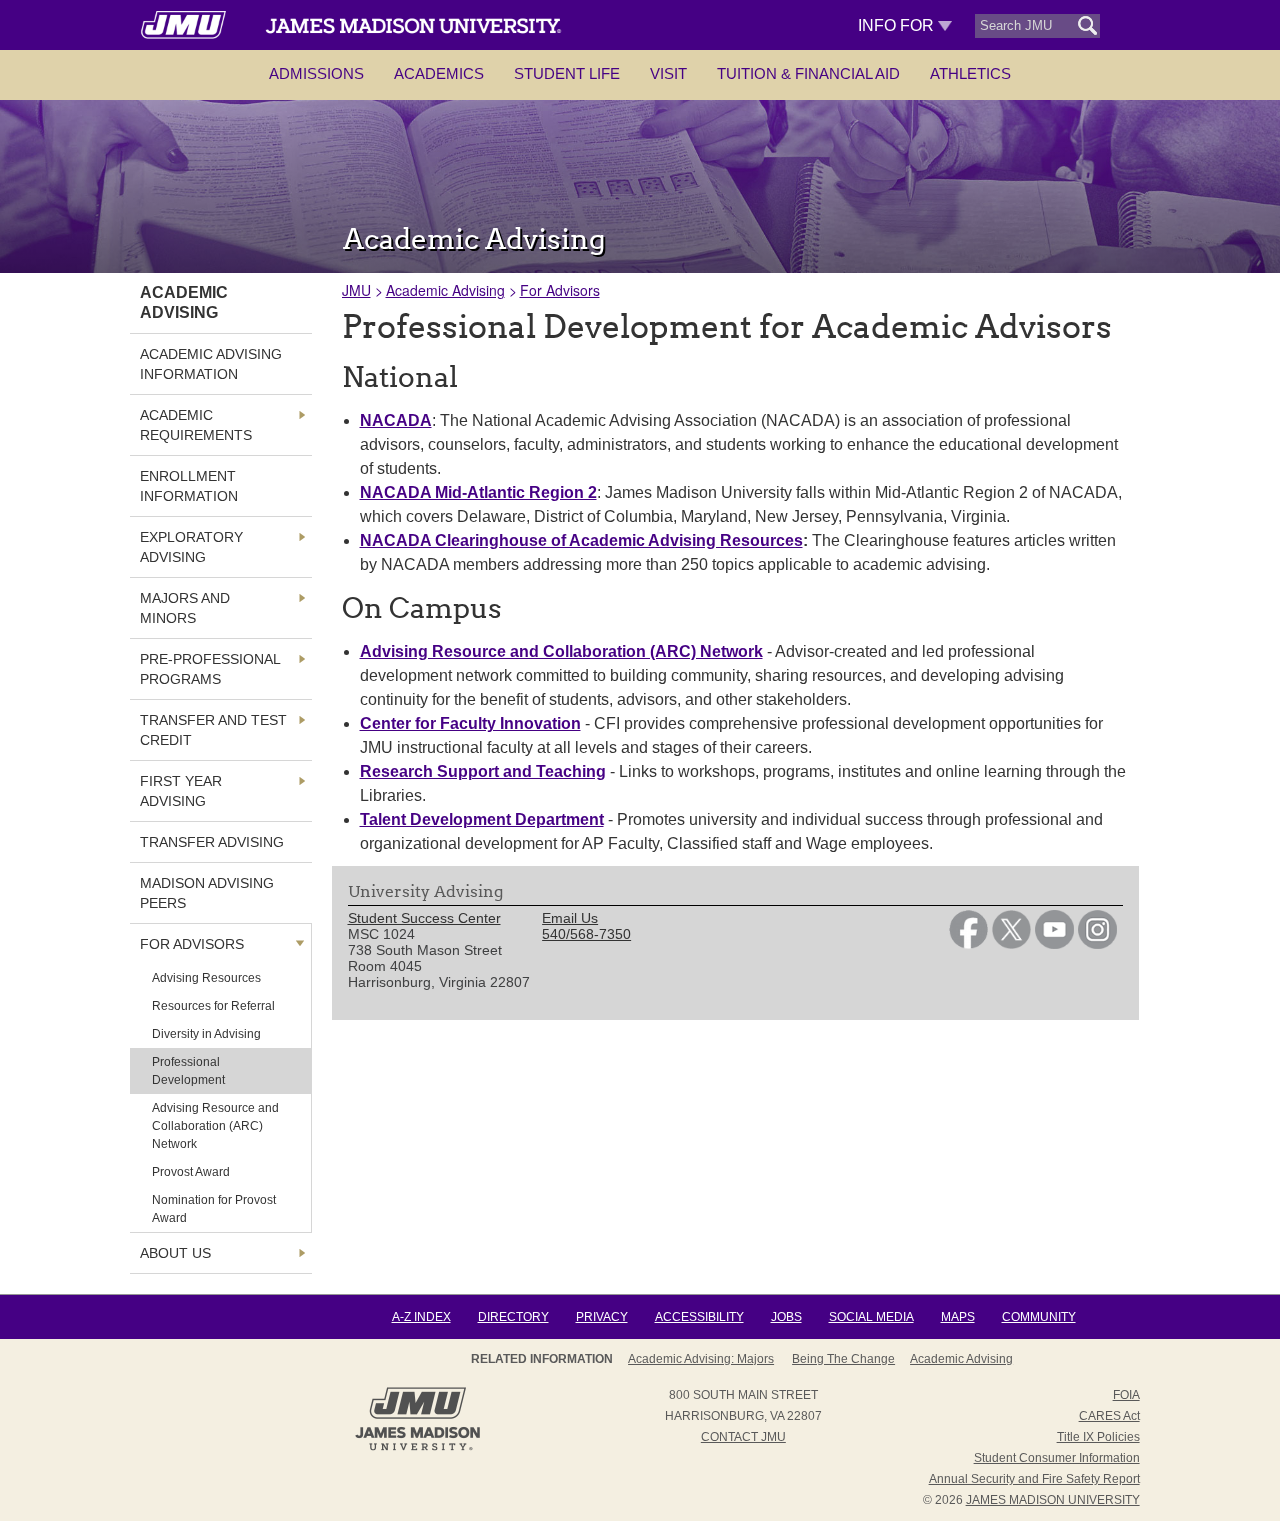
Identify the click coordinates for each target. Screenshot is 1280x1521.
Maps (958, 1317)
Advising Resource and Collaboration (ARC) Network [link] (215, 1126)
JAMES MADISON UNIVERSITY (1053, 1500)
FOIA (1126, 1395)
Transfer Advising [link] (212, 842)
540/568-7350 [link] (586, 934)
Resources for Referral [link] (213, 1006)
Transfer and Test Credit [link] (213, 730)
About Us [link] (175, 1253)
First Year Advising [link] (181, 791)
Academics (439, 73)
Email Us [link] (570, 918)
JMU (356, 290)
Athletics (970, 73)
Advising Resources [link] (206, 978)
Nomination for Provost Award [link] (214, 1209)
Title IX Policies (1098, 1437)
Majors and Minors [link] (185, 608)
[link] (968, 944)
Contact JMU (743, 1437)
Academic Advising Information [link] (211, 364)
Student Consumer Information (1057, 1458)
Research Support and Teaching (483, 771)
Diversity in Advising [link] (206, 1034)
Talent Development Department (482, 819)
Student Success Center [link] (424, 918)
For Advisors (560, 290)
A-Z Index (421, 1317)
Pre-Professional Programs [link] (210, 669)
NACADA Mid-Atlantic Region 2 (478, 492)
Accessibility (699, 1317)
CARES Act (1109, 1416)
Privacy (602, 1317)
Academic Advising (445, 290)
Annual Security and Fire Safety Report (1034, 1479)
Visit (668, 73)
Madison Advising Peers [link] (207, 893)
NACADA (396, 420)
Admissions (316, 73)
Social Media (871, 1317)
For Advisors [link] (192, 944)
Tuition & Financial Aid (808, 73)
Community (1039, 1317)
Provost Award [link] (191, 1172)
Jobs (786, 1317)
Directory (513, 1317)
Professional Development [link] (188, 1071)
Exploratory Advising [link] (191, 547)
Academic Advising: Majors (701, 1359)
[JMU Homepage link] (417, 1448)
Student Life (567, 73)
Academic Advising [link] (184, 302)
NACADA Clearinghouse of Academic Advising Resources (581, 540)
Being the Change (843, 1359)
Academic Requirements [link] (196, 425)
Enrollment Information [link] (189, 486)
